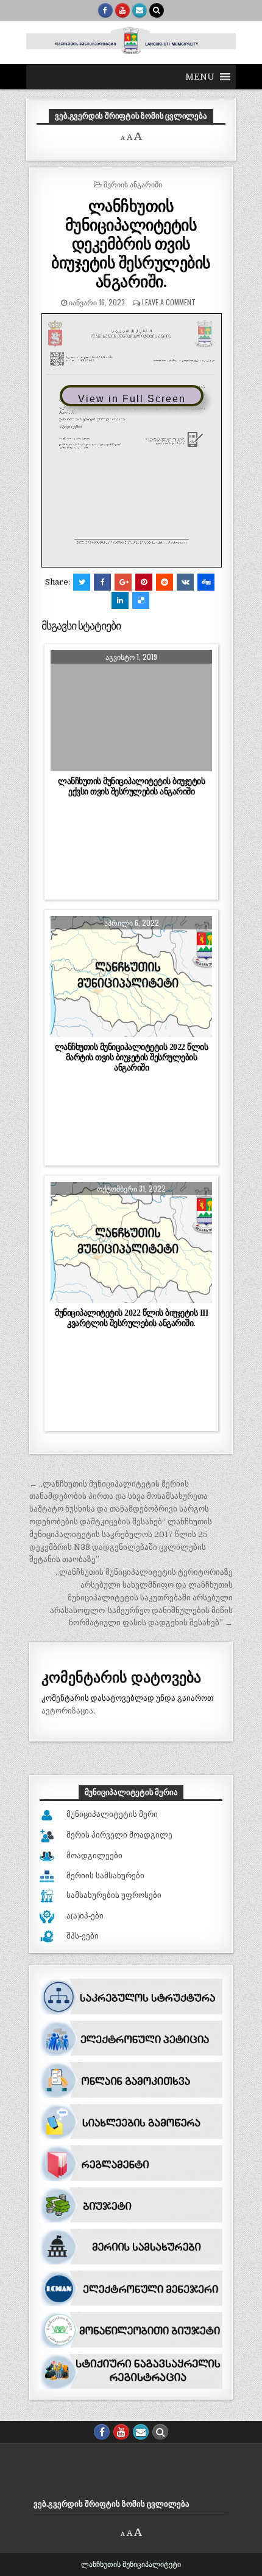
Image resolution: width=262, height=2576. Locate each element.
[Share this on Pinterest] (144, 582)
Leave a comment (169, 302)
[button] (200, 77)
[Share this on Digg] (206, 582)
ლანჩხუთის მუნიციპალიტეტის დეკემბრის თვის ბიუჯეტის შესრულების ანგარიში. (131, 243)
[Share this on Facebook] (102, 582)
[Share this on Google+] (123, 582)
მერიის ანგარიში (133, 184)
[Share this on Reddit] (165, 582)
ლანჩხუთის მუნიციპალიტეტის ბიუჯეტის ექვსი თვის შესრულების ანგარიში (131, 786)
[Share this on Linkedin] (120, 600)
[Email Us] (140, 10)
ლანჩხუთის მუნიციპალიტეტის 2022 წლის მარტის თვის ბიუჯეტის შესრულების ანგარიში (132, 1057)
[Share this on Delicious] (141, 600)
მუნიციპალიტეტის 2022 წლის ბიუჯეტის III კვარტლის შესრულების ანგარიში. (131, 1318)
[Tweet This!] (82, 582)
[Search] (157, 10)
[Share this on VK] (185, 582)
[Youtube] (122, 10)
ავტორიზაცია (67, 1711)
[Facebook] (105, 10)
